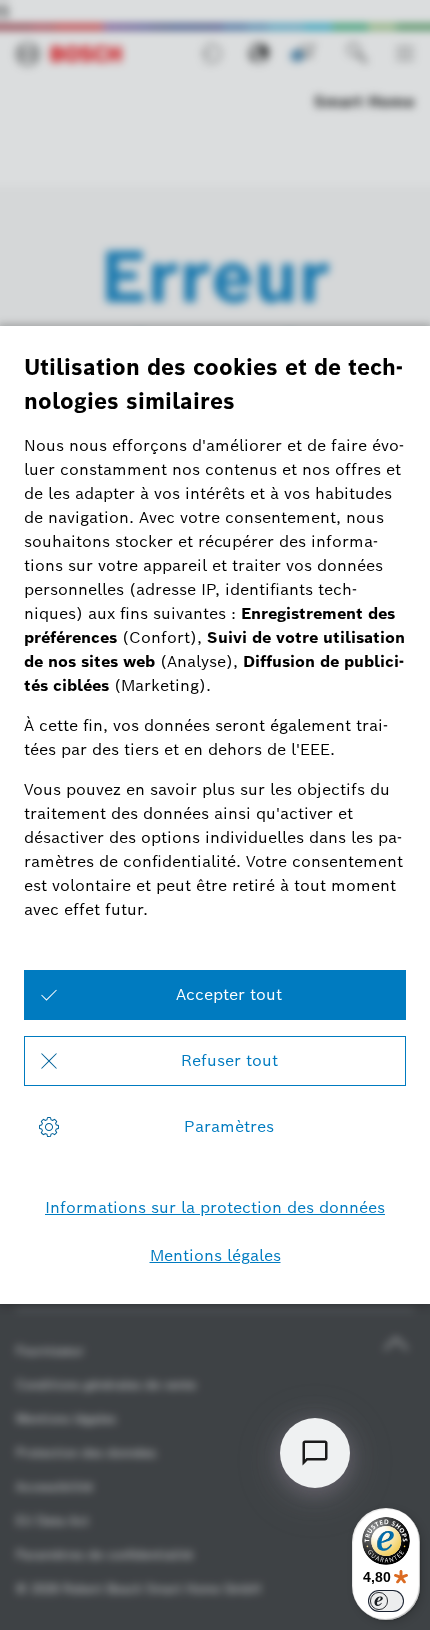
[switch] (386, 1601)
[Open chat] (315, 1453)
